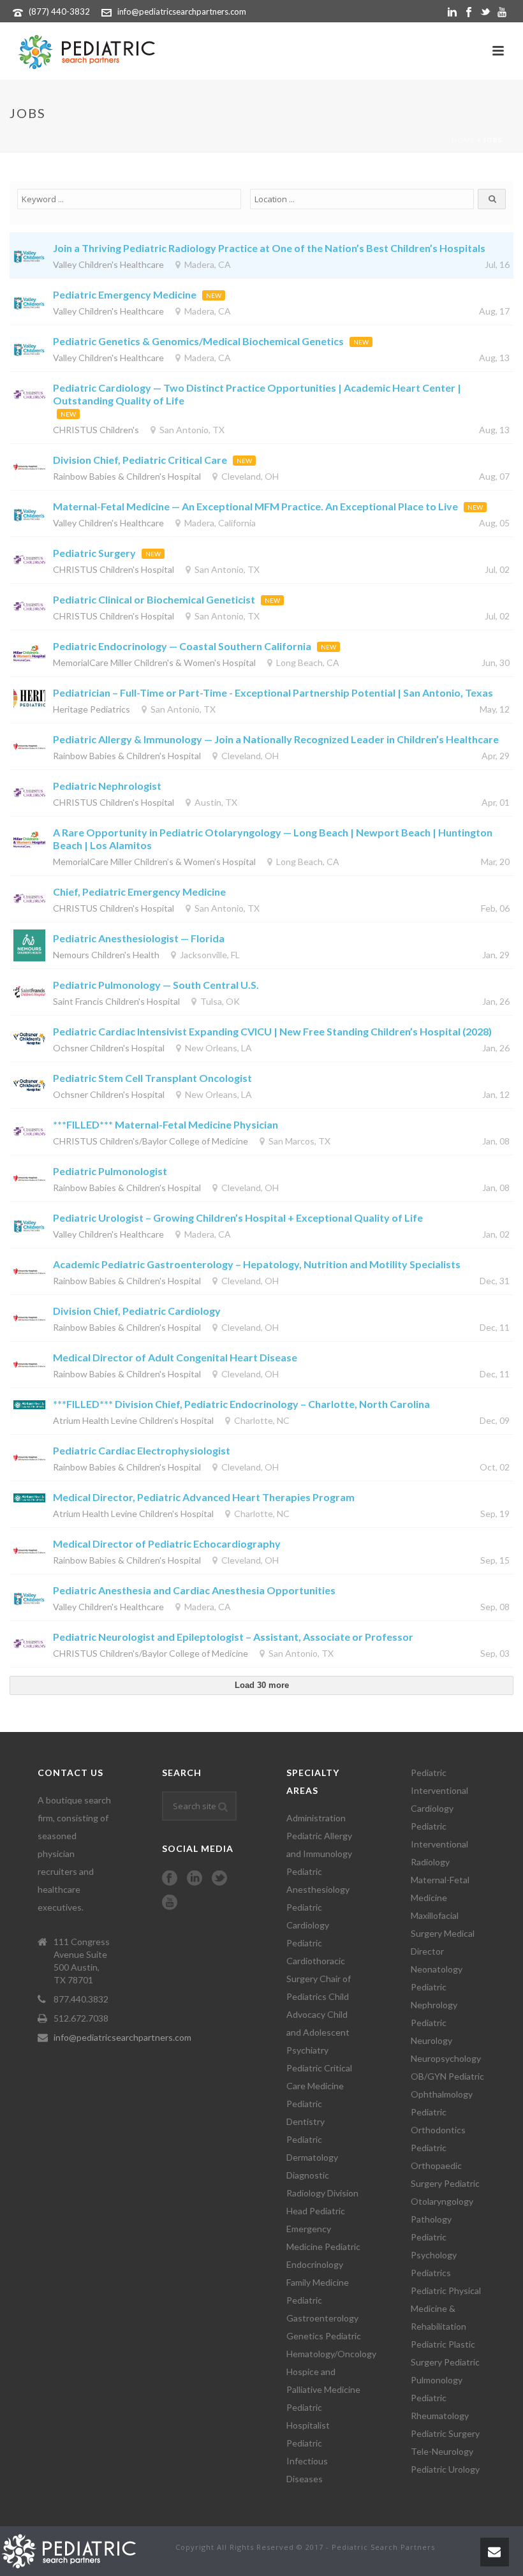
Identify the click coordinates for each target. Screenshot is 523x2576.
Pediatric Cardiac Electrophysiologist (142, 1450)
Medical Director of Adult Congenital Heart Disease (175, 1357)
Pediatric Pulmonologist (110, 1171)
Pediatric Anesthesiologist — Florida (139, 938)
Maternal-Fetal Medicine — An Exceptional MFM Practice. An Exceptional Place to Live (255, 506)
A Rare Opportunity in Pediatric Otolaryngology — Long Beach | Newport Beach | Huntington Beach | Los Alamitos (273, 839)
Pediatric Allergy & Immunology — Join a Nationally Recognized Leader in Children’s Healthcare (276, 739)
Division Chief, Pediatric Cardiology (137, 1311)
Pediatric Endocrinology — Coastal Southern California (182, 646)
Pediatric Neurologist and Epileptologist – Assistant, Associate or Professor (233, 1637)
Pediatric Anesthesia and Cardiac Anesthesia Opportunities (194, 1590)
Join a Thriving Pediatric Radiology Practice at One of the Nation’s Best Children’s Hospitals (269, 248)
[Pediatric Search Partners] (75, 2550)
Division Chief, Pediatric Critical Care (140, 460)
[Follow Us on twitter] (219, 1879)
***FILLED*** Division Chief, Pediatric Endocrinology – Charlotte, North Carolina (241, 1404)
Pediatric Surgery (94, 553)
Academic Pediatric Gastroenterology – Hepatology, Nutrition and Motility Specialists (257, 1264)
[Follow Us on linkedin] (195, 1879)
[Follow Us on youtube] (170, 1903)
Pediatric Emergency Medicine (125, 294)
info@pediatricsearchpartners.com (182, 11)
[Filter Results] (492, 199)
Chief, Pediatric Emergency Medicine (141, 892)
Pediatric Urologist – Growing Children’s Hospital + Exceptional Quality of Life (238, 1218)
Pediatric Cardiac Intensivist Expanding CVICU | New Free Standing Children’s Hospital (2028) (272, 1031)
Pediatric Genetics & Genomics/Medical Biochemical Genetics (198, 341)
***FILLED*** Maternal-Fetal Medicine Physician (166, 1124)
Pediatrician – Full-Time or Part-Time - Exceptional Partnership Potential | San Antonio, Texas (273, 692)
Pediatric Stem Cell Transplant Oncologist (152, 1078)
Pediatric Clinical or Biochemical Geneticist (154, 599)
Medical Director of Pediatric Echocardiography (167, 1543)
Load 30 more (262, 1685)
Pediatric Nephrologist (107, 786)
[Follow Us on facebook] (170, 1879)
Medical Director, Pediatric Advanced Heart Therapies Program (204, 1497)
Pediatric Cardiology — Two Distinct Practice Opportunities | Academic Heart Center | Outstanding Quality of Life (257, 394)
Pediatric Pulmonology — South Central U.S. (156, 985)
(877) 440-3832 (59, 11)
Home (463, 140)
